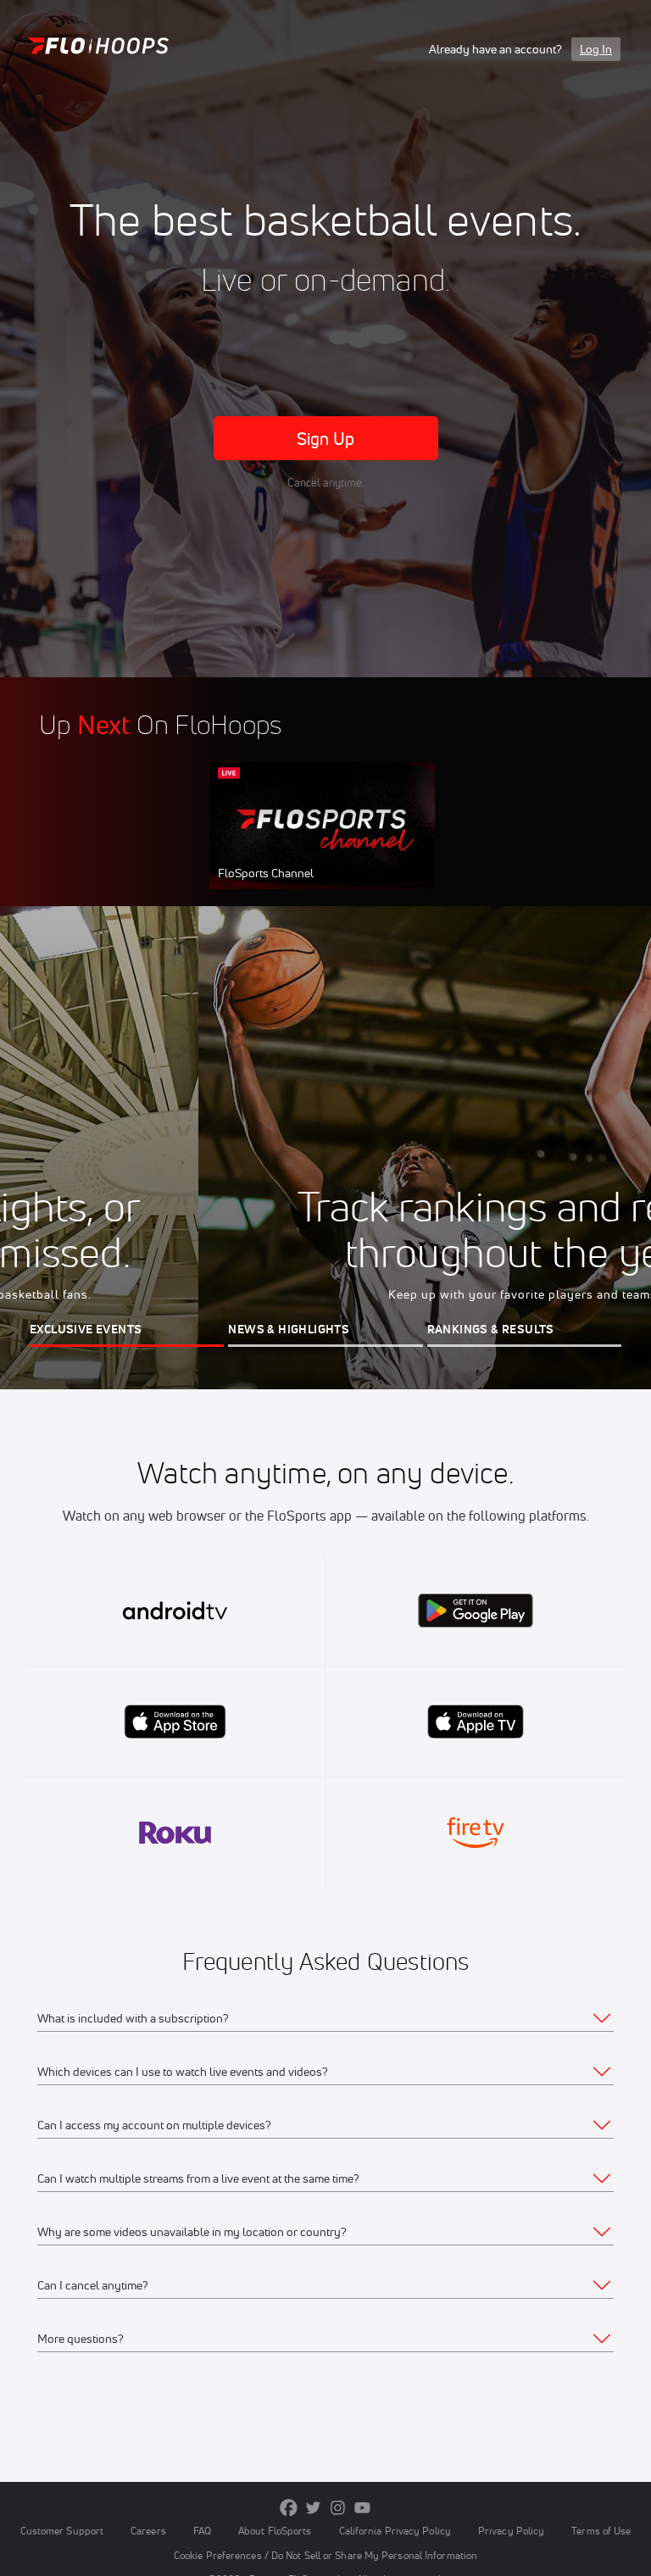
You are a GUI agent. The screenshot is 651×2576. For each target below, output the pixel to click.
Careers (148, 2531)
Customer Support (62, 2531)
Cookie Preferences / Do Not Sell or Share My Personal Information (325, 2555)
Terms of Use (601, 2531)
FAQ (202, 2531)
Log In (596, 49)
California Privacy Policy (395, 2531)
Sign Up (326, 439)
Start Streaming (322, 843)
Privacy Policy (511, 2531)
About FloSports (275, 2531)
